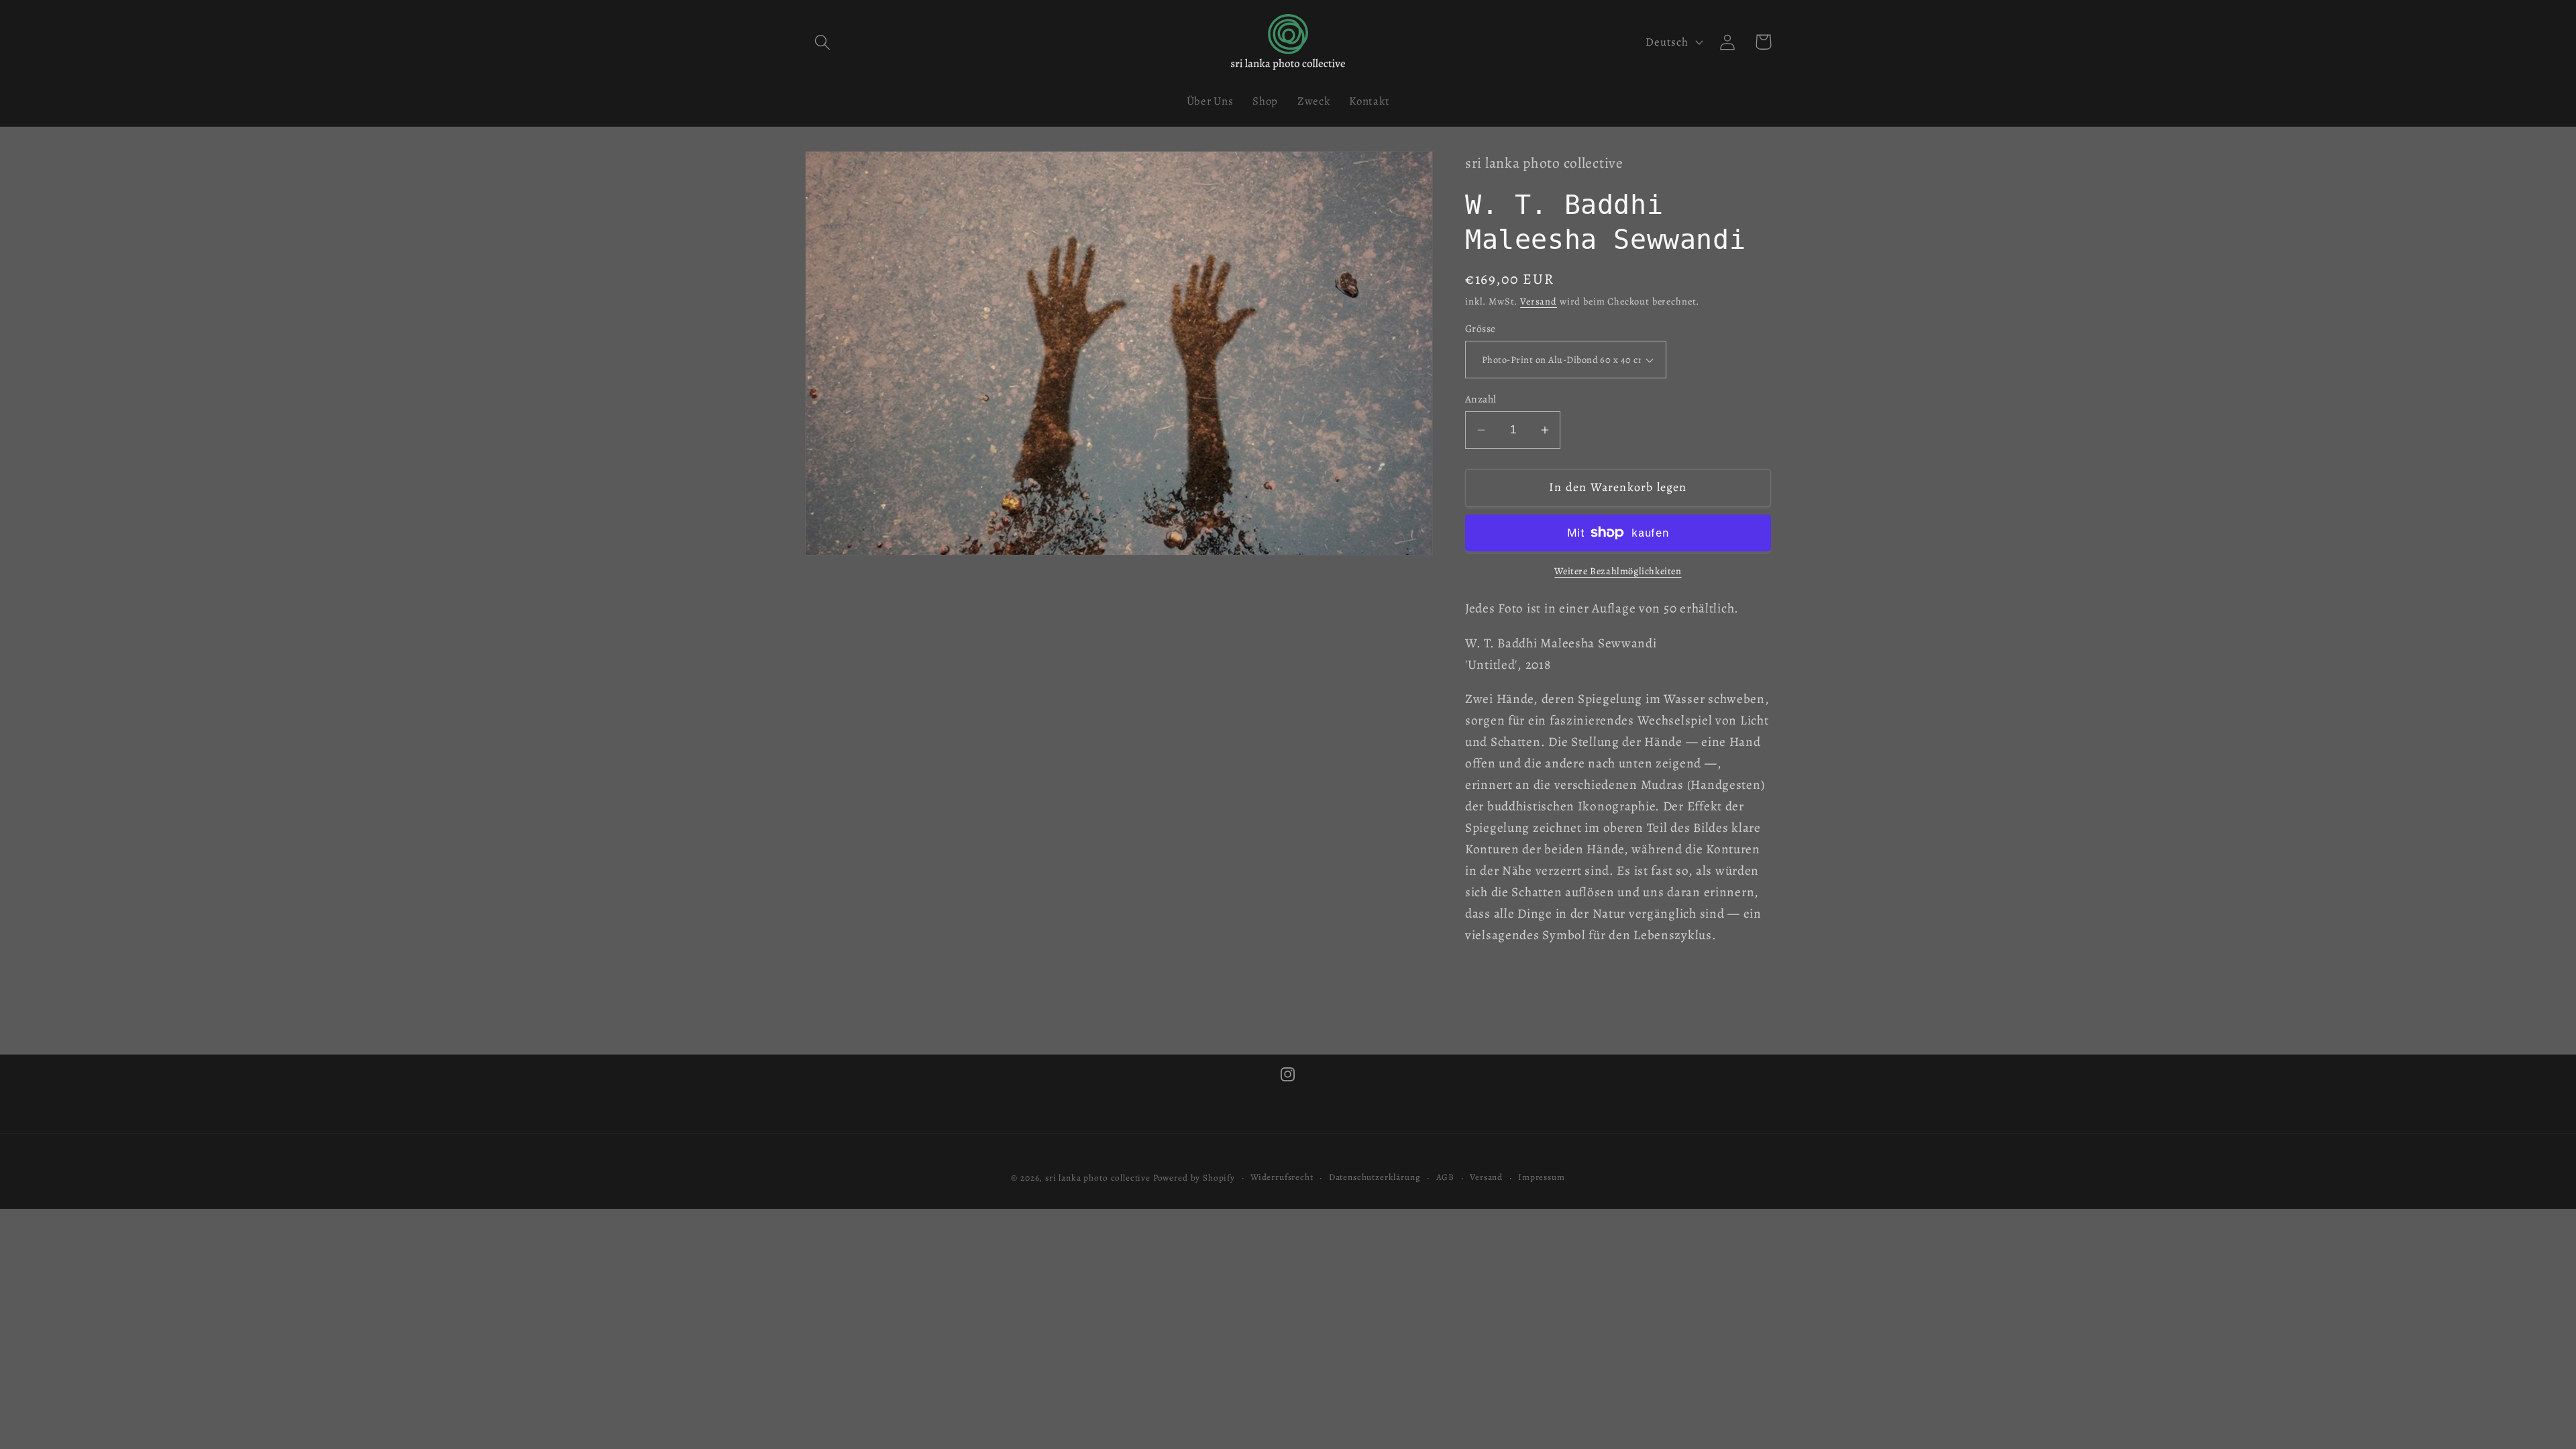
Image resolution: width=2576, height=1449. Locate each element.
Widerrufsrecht (1282, 1177)
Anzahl (1481, 399)
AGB (1446, 1177)
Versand (1539, 301)
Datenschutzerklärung (1375, 1177)
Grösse (1481, 328)
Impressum (1542, 1177)
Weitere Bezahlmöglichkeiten (1618, 571)
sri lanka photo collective (1098, 1178)
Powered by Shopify (1194, 1178)
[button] (823, 42)
